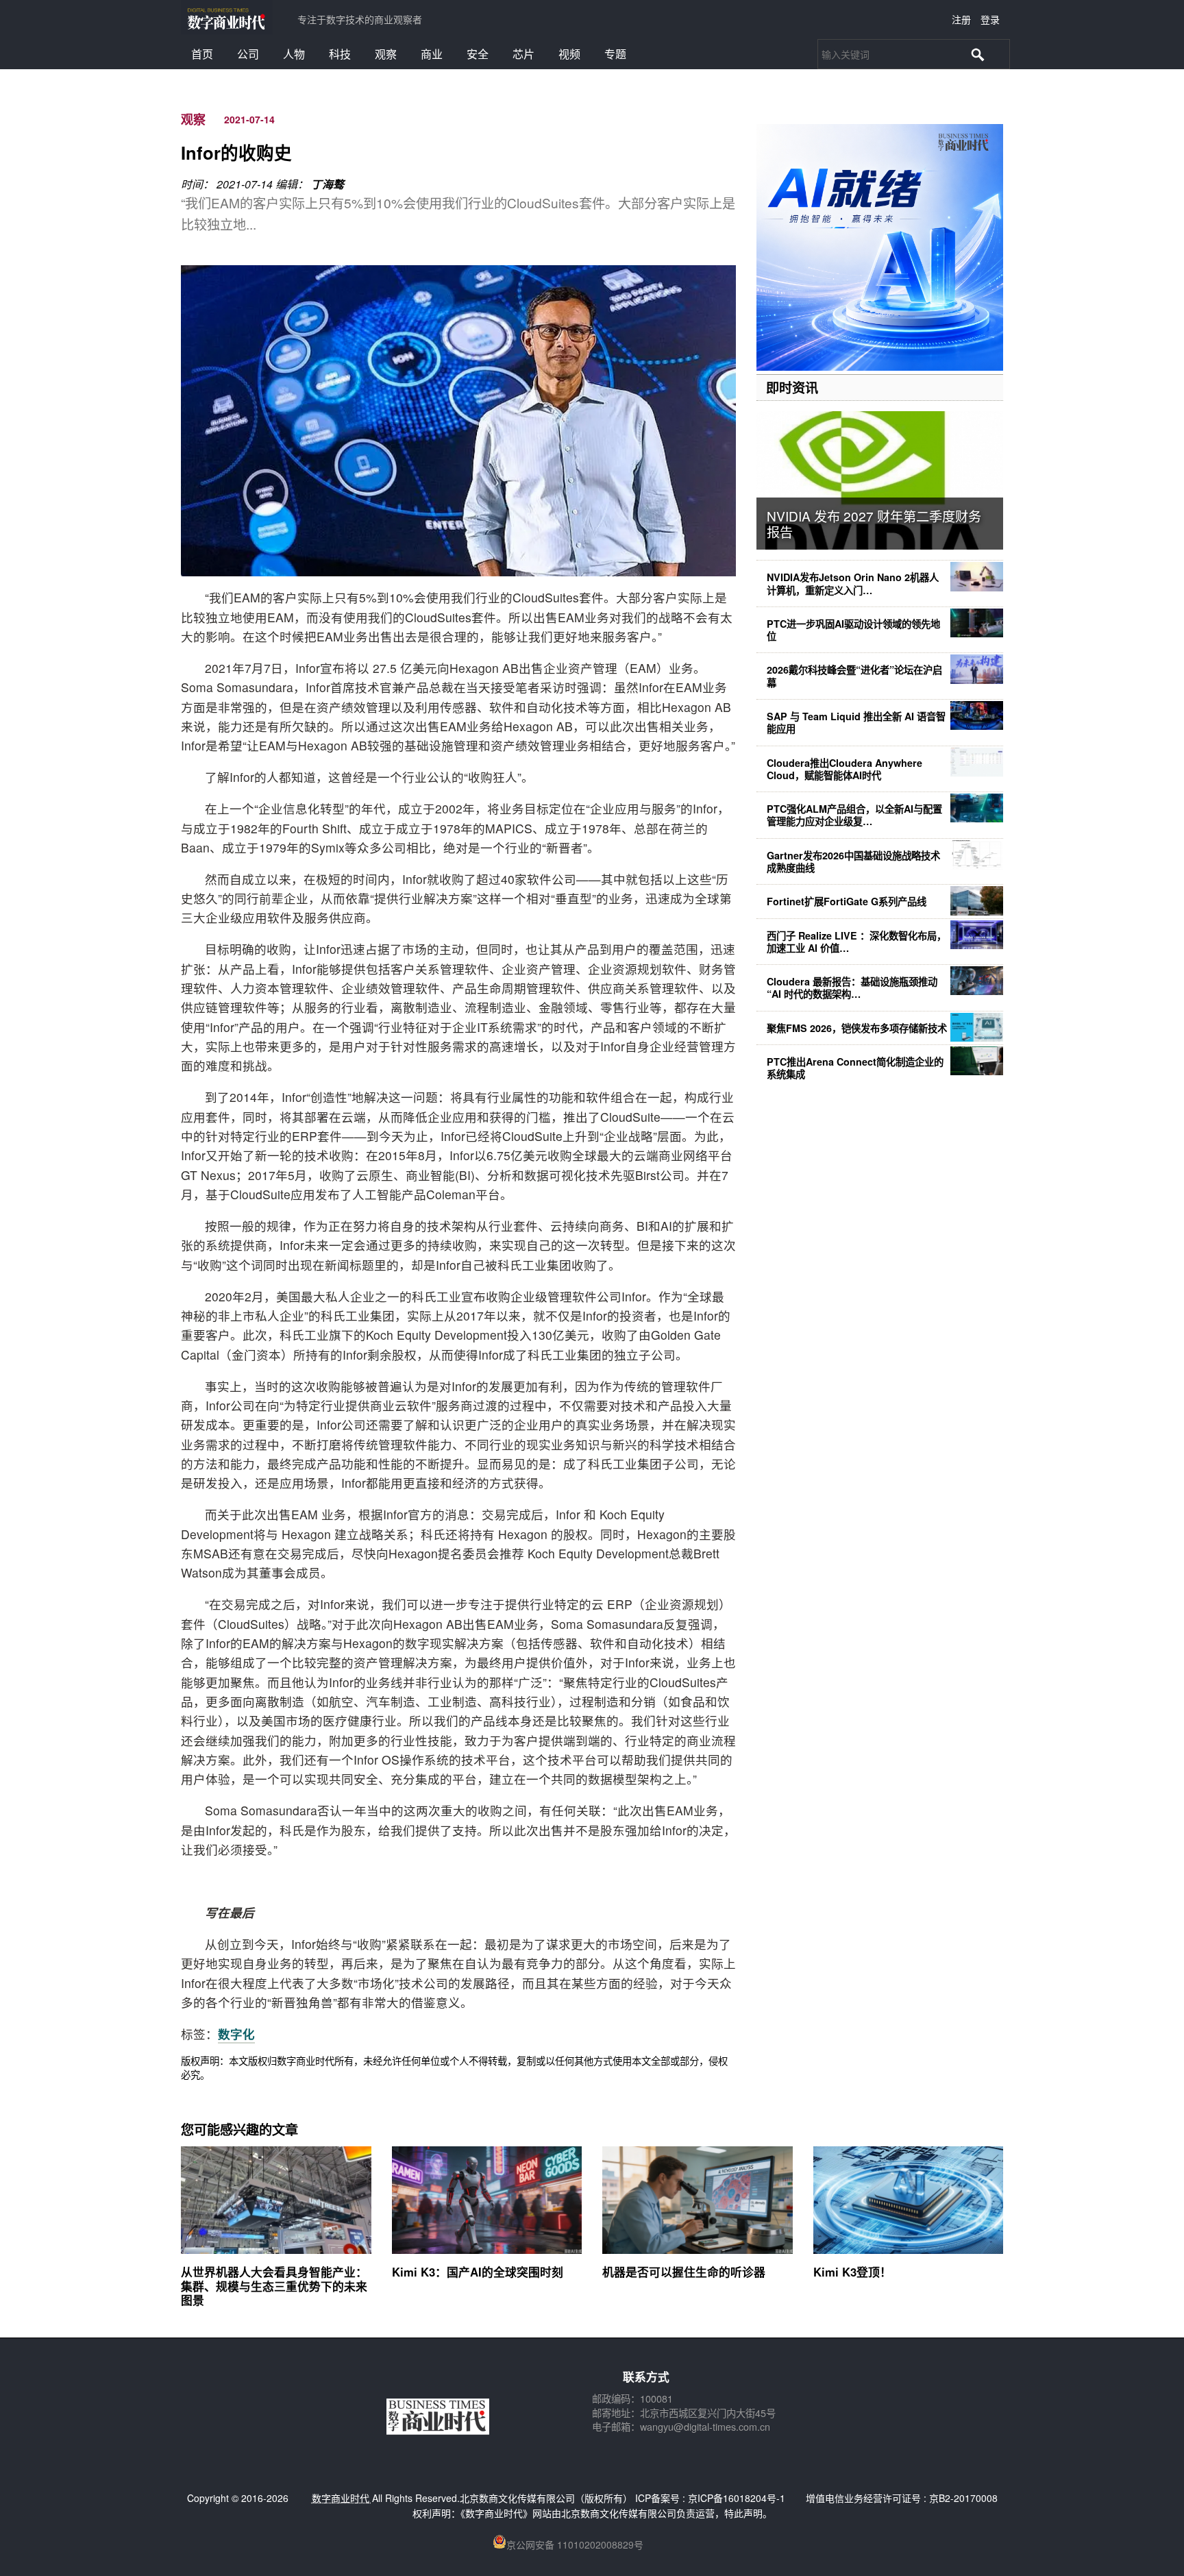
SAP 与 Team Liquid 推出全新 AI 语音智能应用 (856, 722)
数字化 (236, 2034)
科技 (340, 54)
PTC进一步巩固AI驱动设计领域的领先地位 (853, 630)
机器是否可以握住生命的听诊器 (684, 2272)
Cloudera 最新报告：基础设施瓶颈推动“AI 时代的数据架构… (852, 988)
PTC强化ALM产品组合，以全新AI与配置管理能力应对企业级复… (854, 815)
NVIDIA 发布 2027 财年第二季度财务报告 (874, 524)
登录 (990, 19)
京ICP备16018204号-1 (737, 2498)
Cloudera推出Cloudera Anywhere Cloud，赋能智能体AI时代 (844, 769)
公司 (248, 54)
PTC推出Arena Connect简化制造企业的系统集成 (855, 1068)
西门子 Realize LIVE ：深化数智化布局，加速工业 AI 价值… (856, 942)
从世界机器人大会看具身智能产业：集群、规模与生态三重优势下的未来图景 (274, 2285)
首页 (202, 54)
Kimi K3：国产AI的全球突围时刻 (478, 2272)
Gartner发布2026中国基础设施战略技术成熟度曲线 (853, 861)
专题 (615, 54)
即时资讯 (792, 387)
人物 (294, 54)
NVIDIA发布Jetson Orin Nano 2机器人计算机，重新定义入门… (853, 583)
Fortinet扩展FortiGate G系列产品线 (847, 901)
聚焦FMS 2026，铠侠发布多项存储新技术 (857, 1028)
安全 (478, 54)
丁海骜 (328, 184)
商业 (432, 54)
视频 (569, 54)
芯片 (523, 54)
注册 (961, 19)
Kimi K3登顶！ (852, 2272)
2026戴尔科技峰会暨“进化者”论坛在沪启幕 (854, 676)
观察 (386, 54)
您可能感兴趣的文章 (239, 2129)
